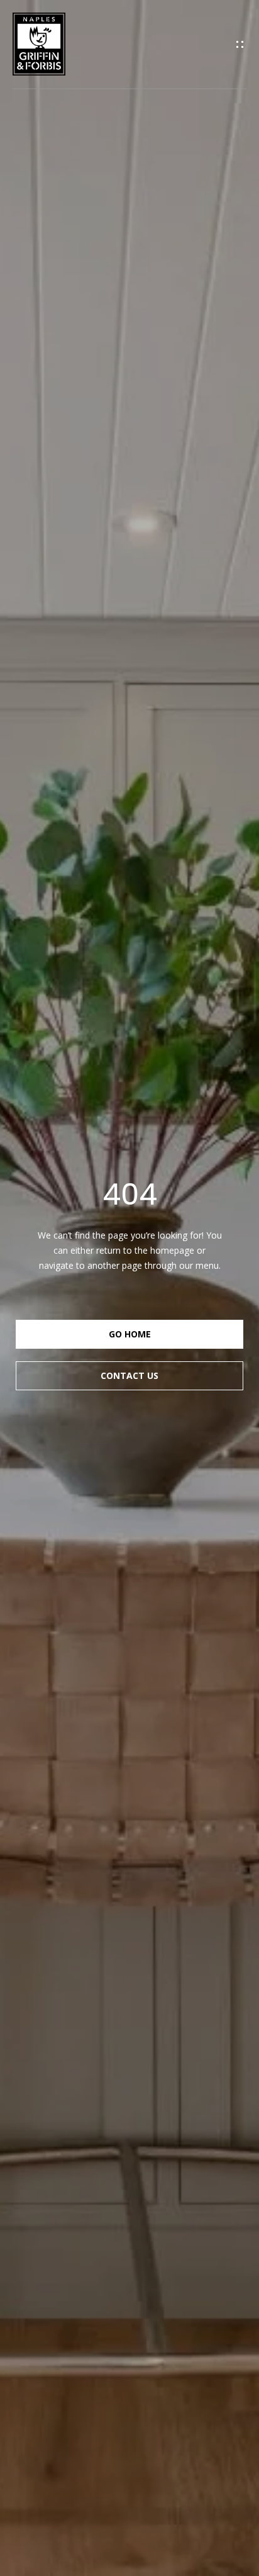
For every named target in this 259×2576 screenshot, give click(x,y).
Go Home (130, 1334)
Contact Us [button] (129, 1375)
